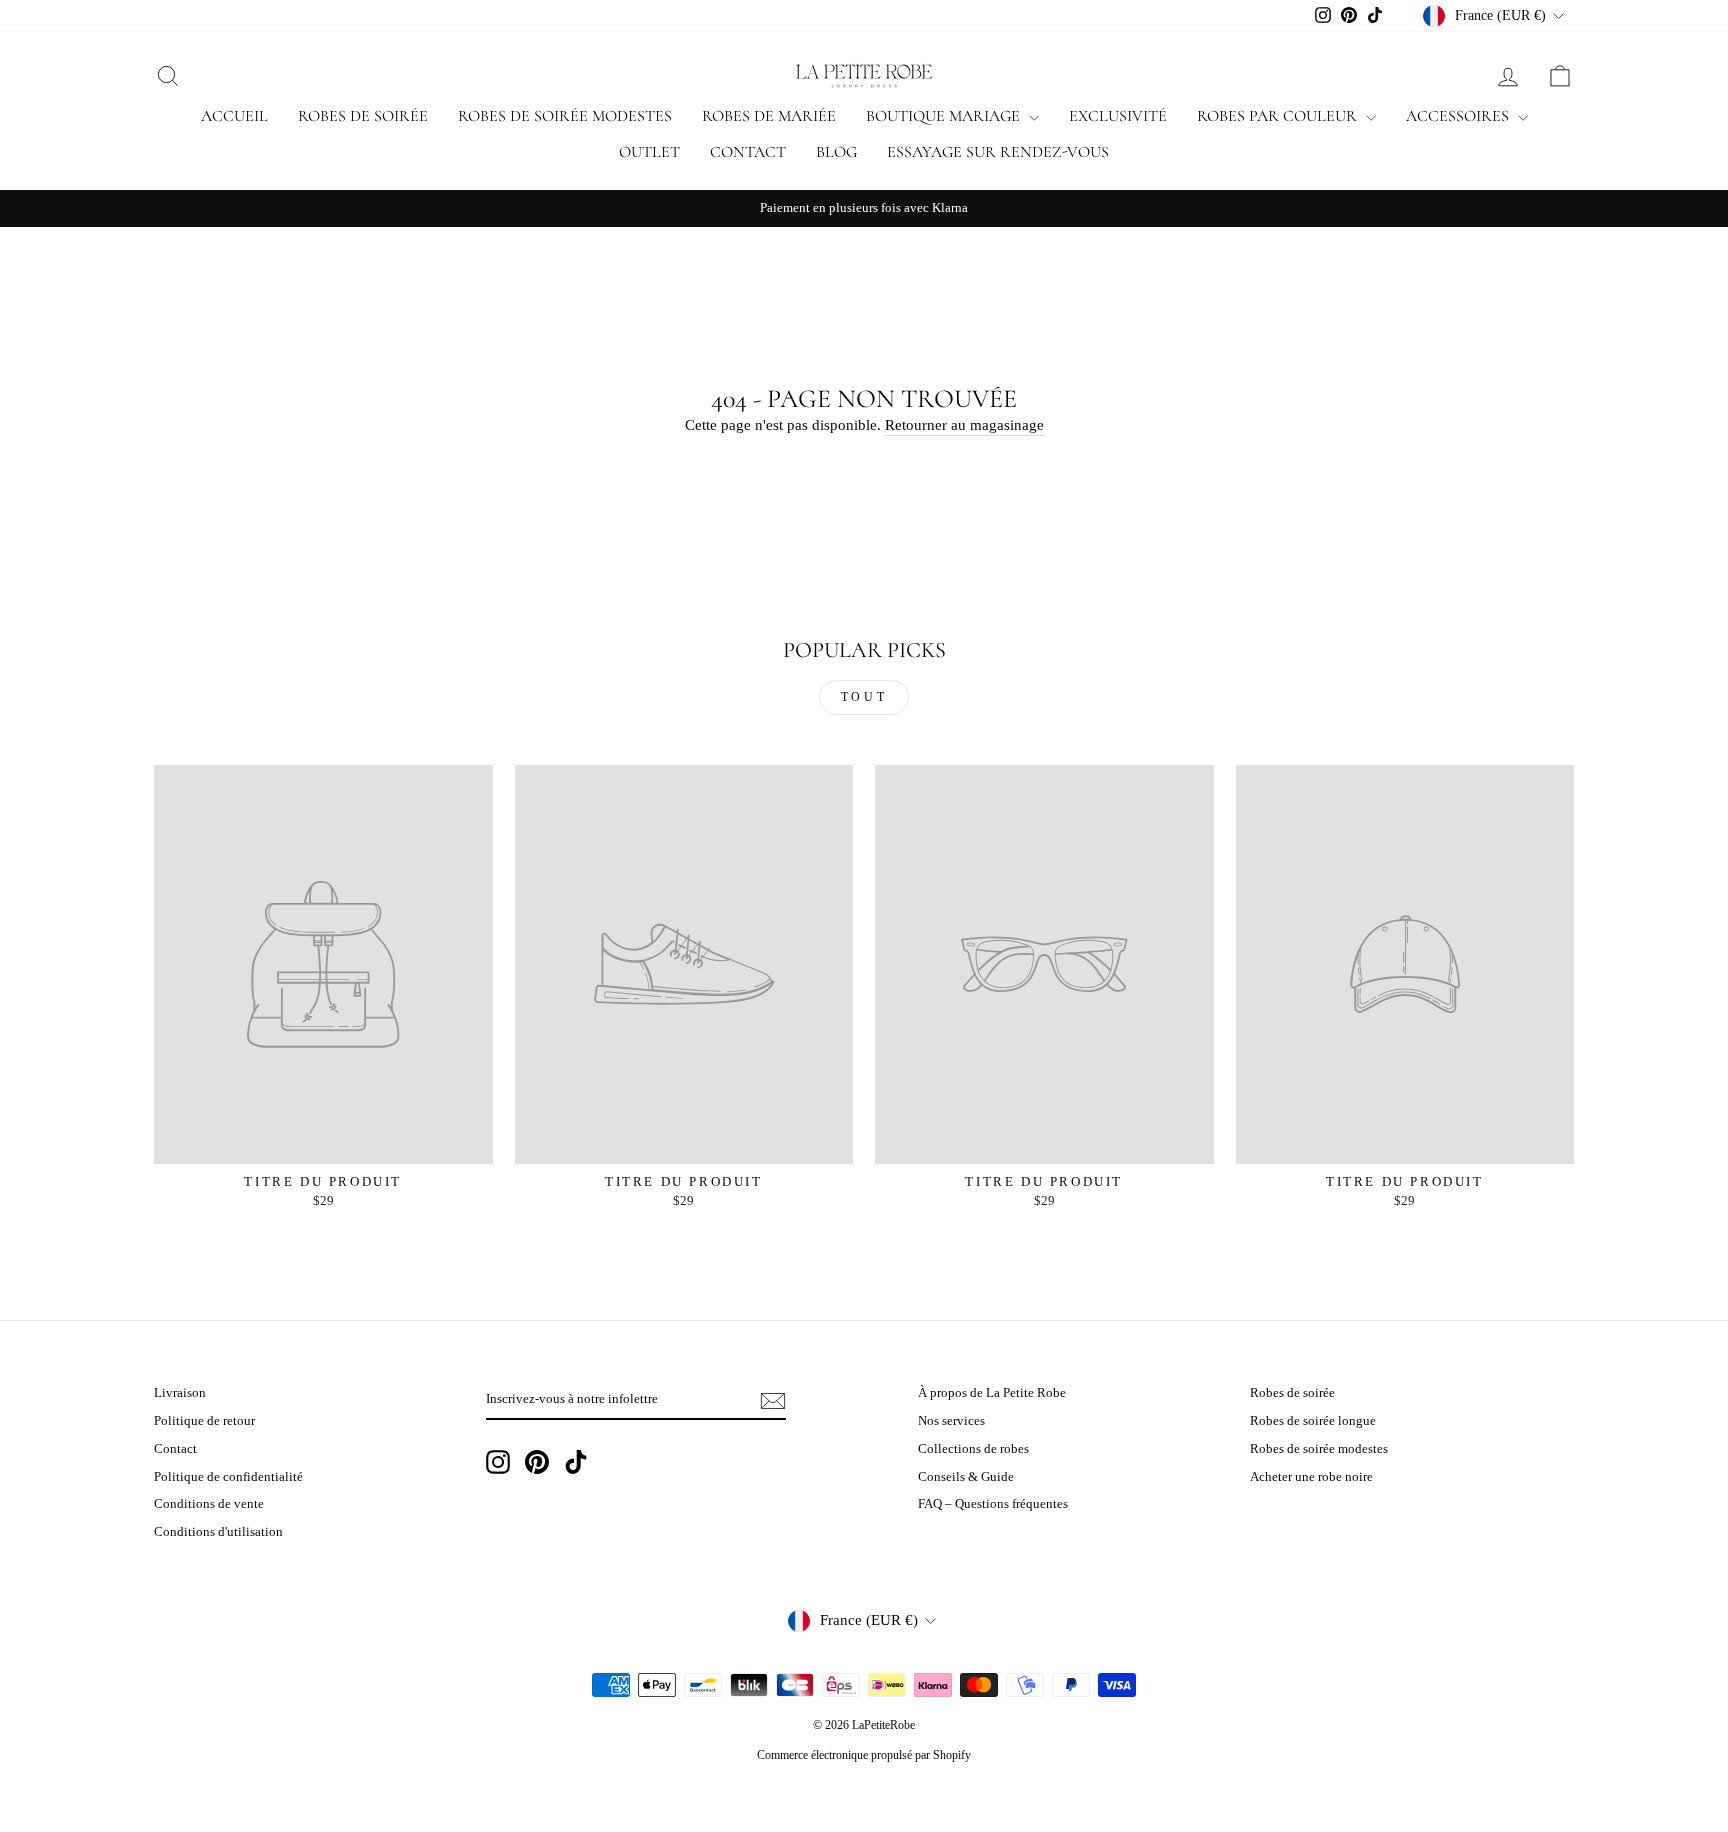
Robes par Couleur (1279, 116)
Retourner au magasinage (964, 425)
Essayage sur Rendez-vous (998, 152)
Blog (836, 152)
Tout (864, 697)
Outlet (649, 152)
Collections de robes (973, 1449)
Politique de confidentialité (228, 1477)
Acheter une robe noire (1311, 1477)
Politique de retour (204, 1421)
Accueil (234, 116)
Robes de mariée (769, 116)
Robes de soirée (363, 116)
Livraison (180, 1393)
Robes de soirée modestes (565, 116)
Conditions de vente (209, 1504)
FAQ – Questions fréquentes (993, 1504)
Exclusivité (1118, 116)
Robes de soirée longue (1313, 1421)
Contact (748, 152)
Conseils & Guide (966, 1477)
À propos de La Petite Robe (992, 1393)
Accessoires (1459, 116)
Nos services (951, 1421)
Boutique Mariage (945, 116)
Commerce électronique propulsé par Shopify (864, 1755)
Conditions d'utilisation (218, 1532)
